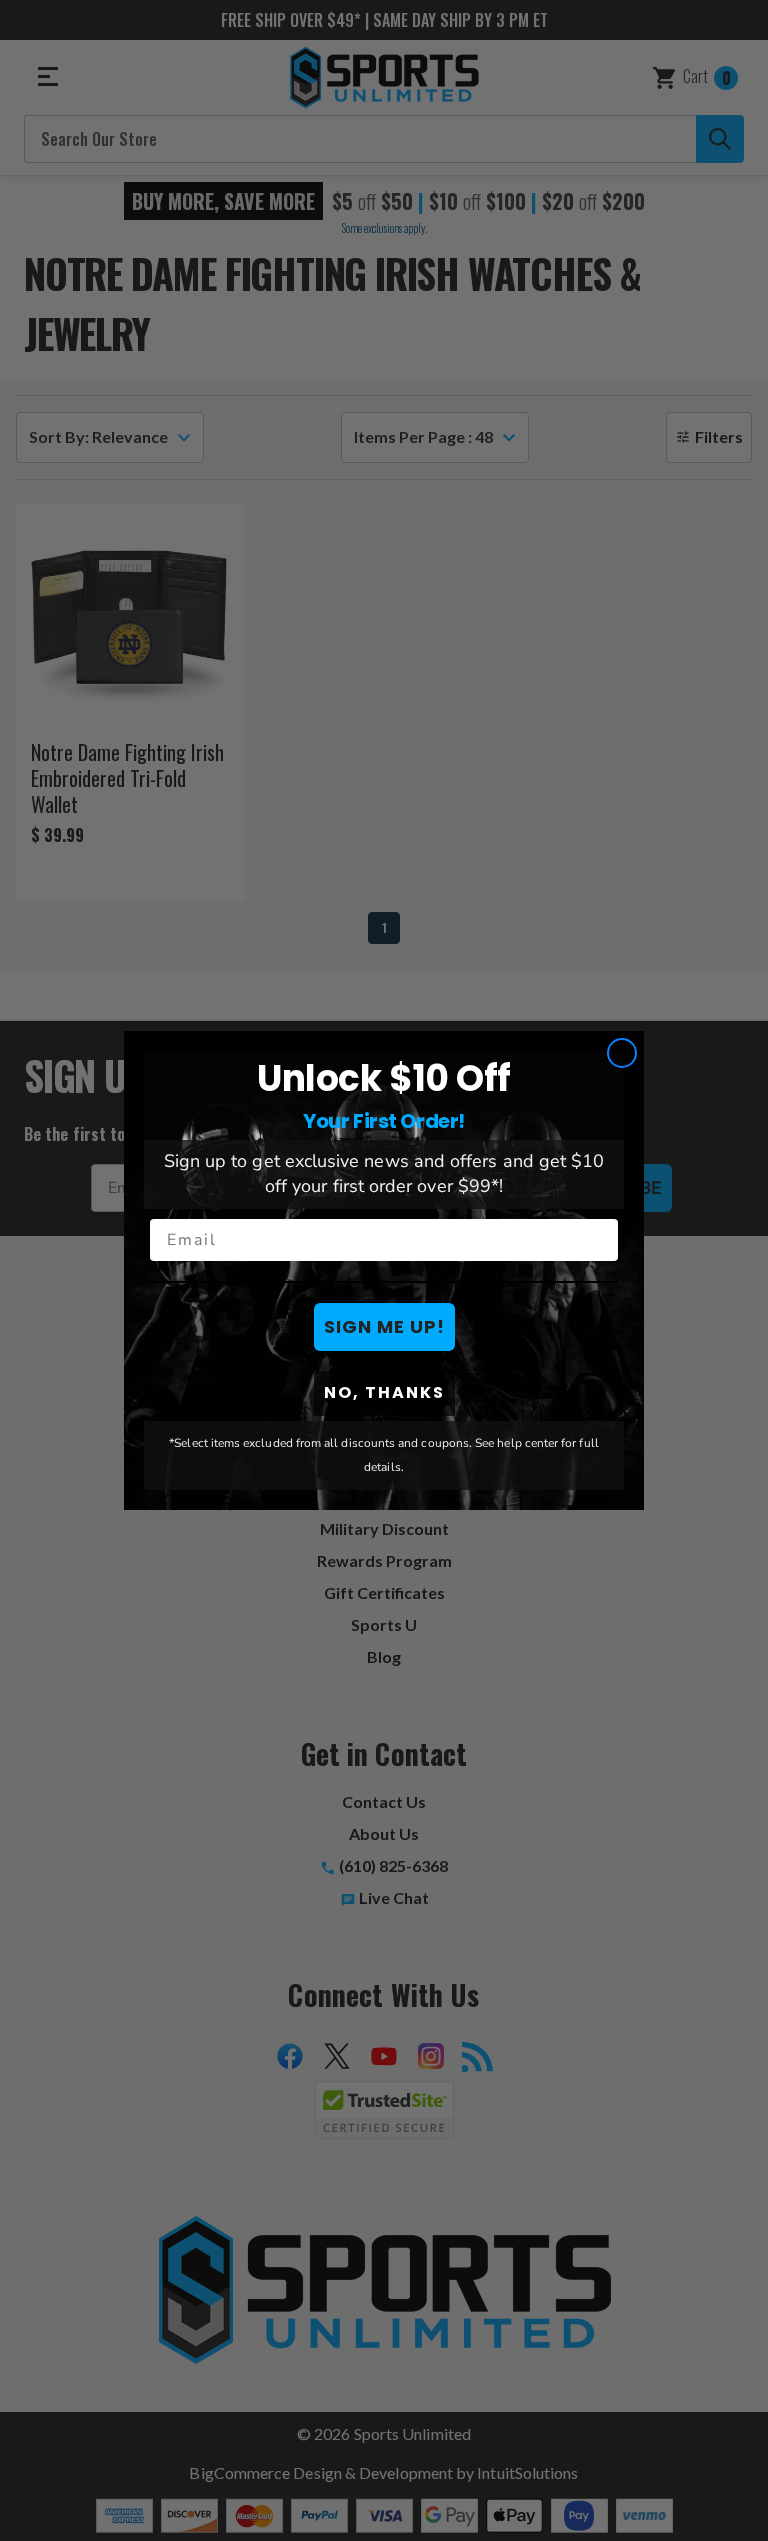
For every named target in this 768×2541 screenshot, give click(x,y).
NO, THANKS (384, 1392)
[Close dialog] (622, 1053)
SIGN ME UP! (384, 1326)
